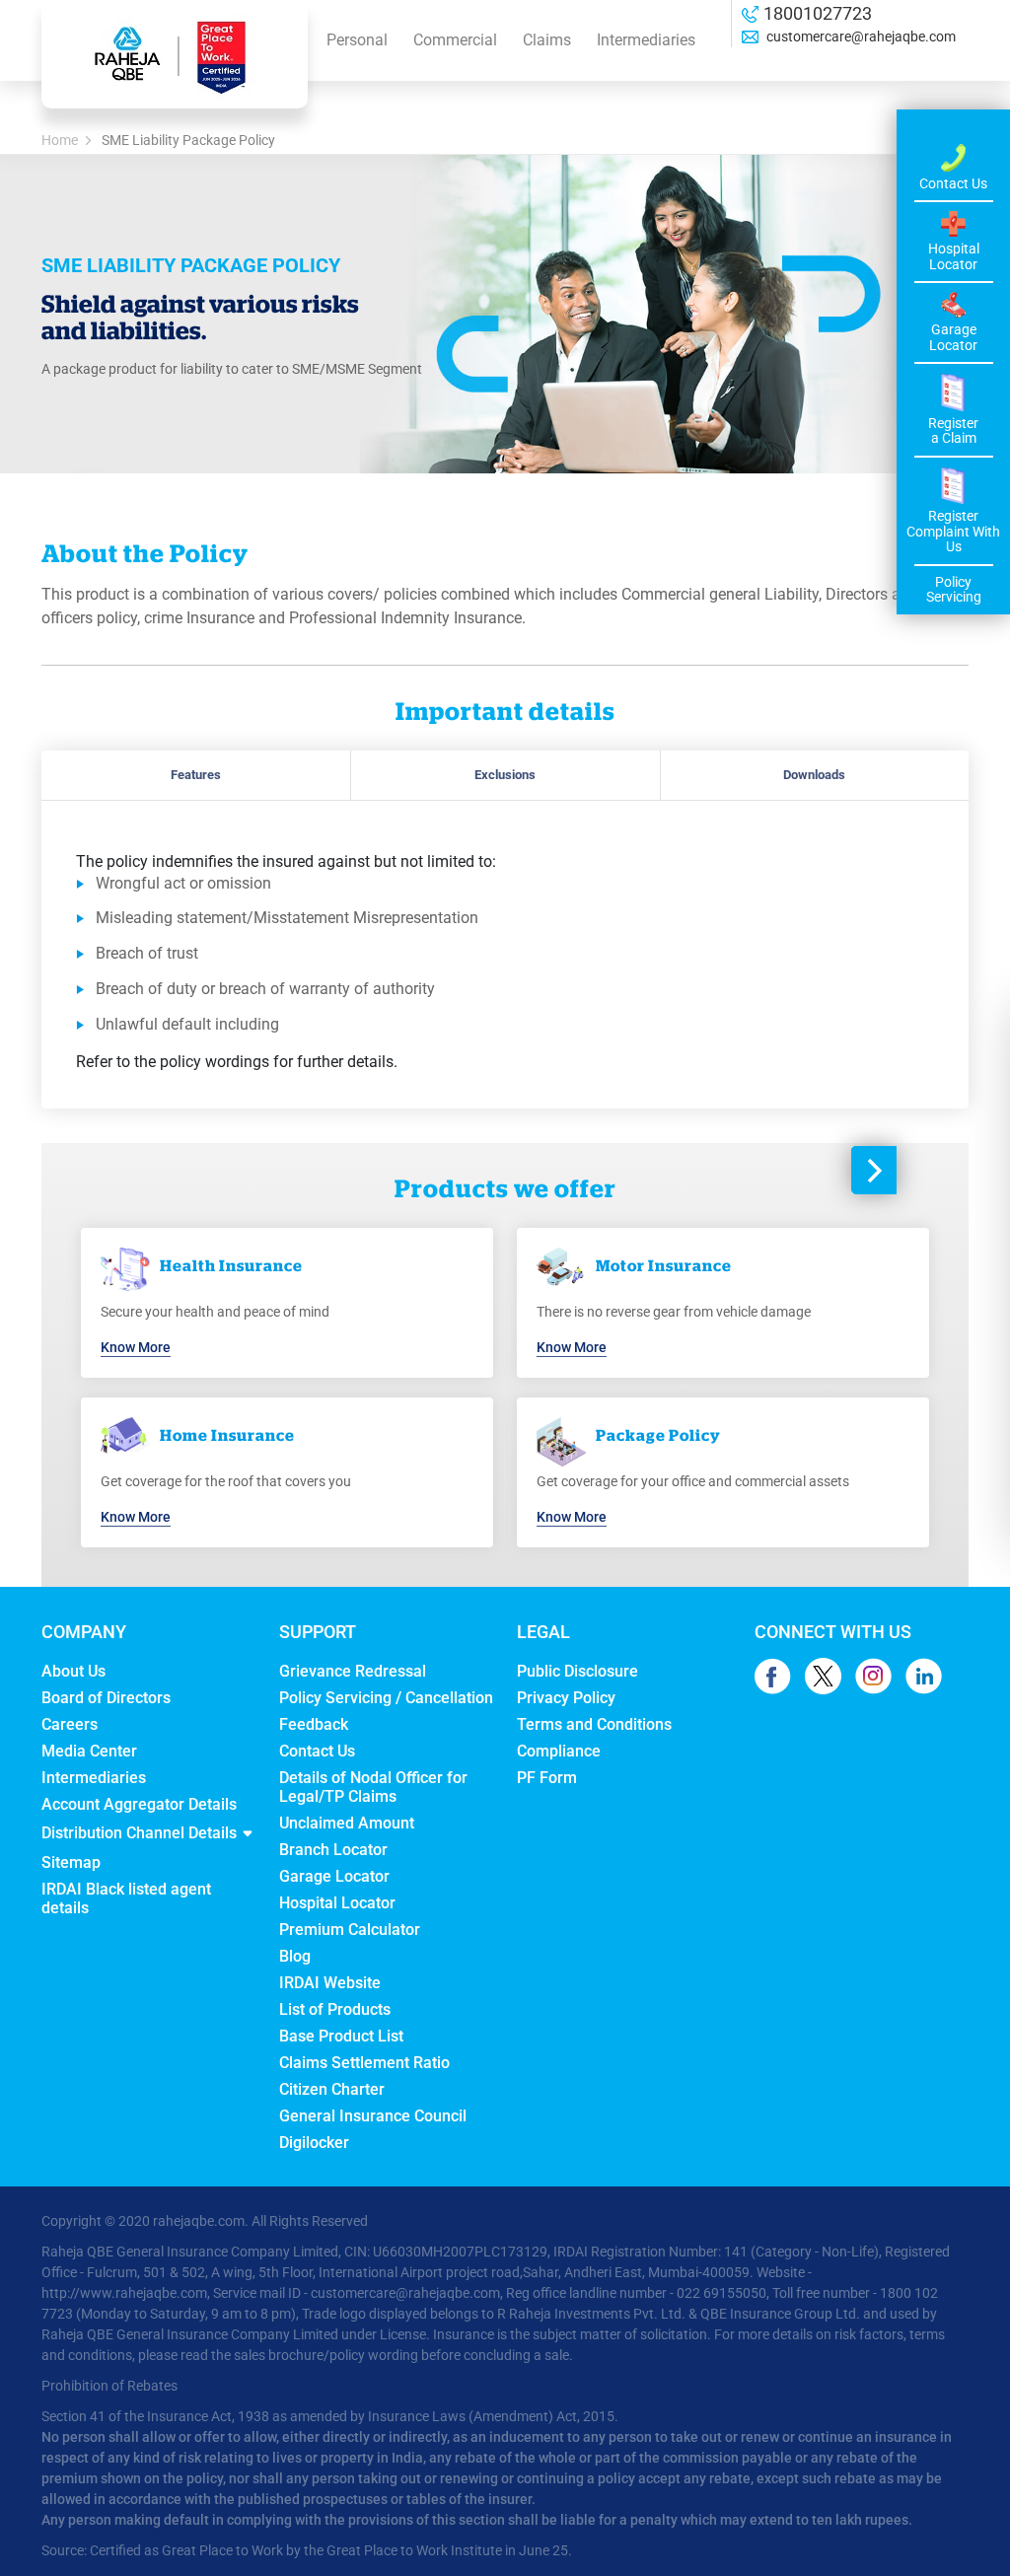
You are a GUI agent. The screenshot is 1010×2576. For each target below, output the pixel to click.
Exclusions (505, 775)
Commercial (455, 40)
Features (196, 775)
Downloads (814, 775)
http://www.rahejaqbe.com (124, 2293)
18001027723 (818, 13)
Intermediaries (646, 40)
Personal (357, 40)
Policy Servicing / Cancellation (386, 1698)
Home (60, 140)
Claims (547, 40)
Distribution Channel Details (139, 1833)
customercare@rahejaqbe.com (860, 36)
